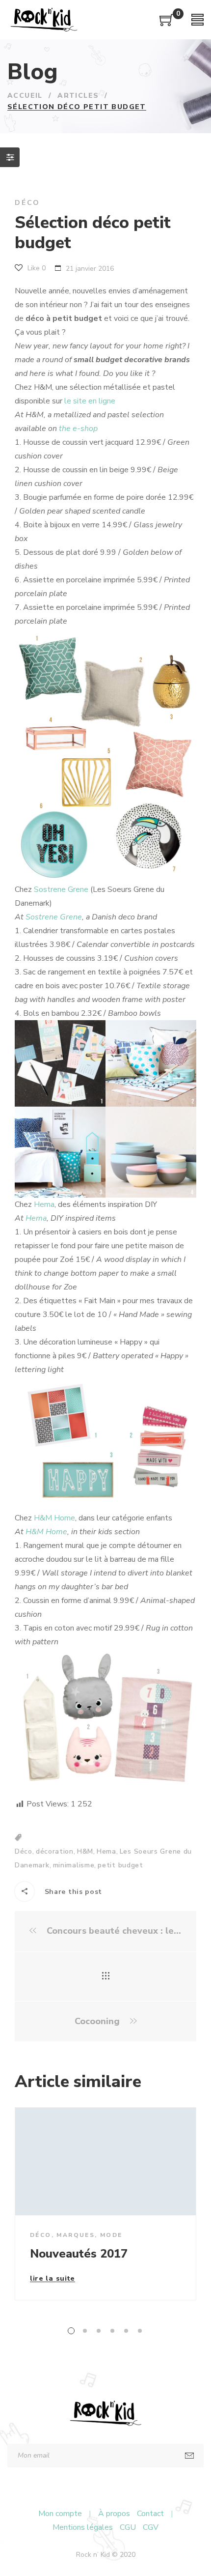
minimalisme (74, 1865)
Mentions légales (83, 2527)
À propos (114, 2514)
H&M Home (54, 1518)
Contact (150, 2514)
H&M (85, 1851)
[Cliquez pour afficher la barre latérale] (10, 157)
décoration (55, 1851)
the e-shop (78, 429)
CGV (151, 2527)
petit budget (120, 1865)
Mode (111, 2235)
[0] (167, 24)
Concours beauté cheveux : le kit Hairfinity (113, 1931)
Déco (27, 203)
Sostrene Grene (61, 889)
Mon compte (60, 2514)
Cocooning (98, 2021)
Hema (44, 1204)
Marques (76, 2235)
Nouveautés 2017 (79, 2254)
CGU (128, 2527)
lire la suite (53, 2279)
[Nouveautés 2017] (105, 2161)
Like (36, 268)
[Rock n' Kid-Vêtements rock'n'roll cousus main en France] (44, 20)
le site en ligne (90, 401)
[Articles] (106, 1976)
